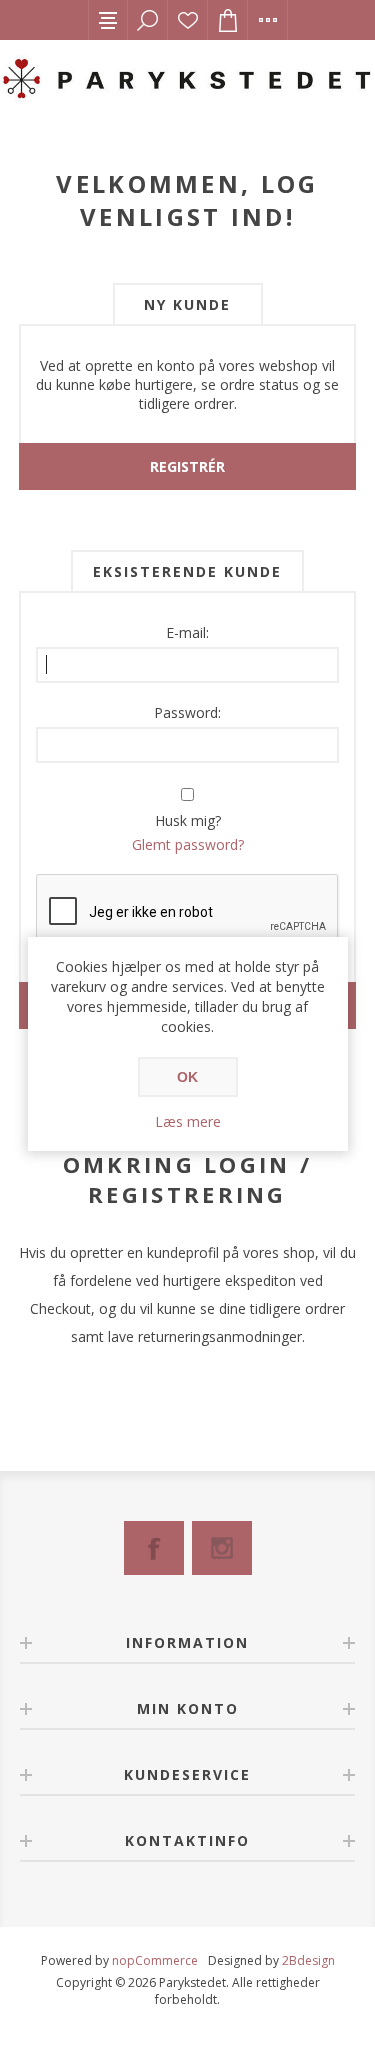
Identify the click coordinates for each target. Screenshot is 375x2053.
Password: (187, 712)
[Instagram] (222, 1548)
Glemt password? (188, 844)
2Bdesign (308, 1960)
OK (187, 1077)
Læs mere (188, 1121)
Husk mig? (188, 820)
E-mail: (187, 632)
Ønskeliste (188, 20)
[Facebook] (154, 1548)
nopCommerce (155, 1960)
